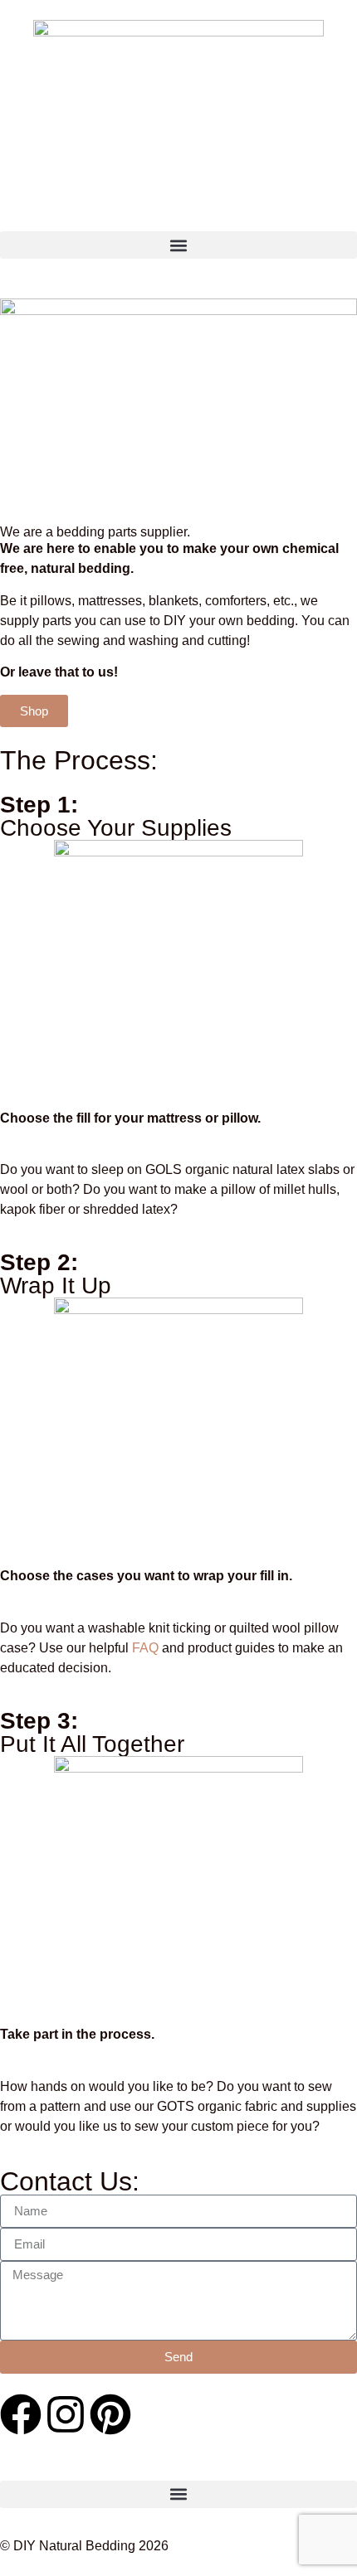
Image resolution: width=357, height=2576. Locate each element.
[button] (178, 245)
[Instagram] (66, 2414)
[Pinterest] (110, 2414)
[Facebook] (21, 2414)
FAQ (145, 1648)
